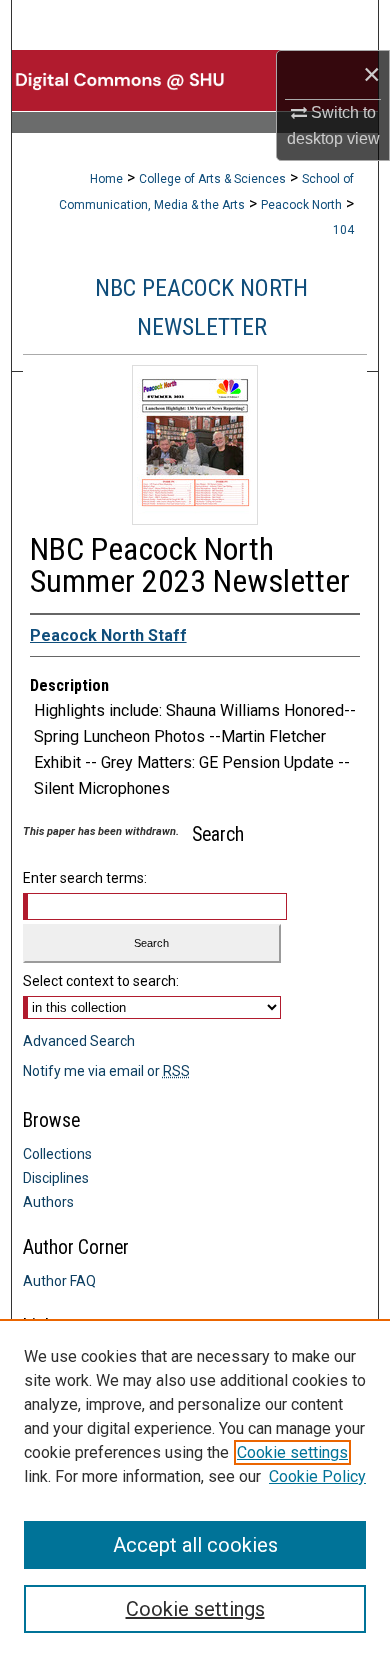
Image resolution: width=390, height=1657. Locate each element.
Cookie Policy (317, 1476)
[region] (195, 1488)
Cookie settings (292, 1452)
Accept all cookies (195, 1545)
